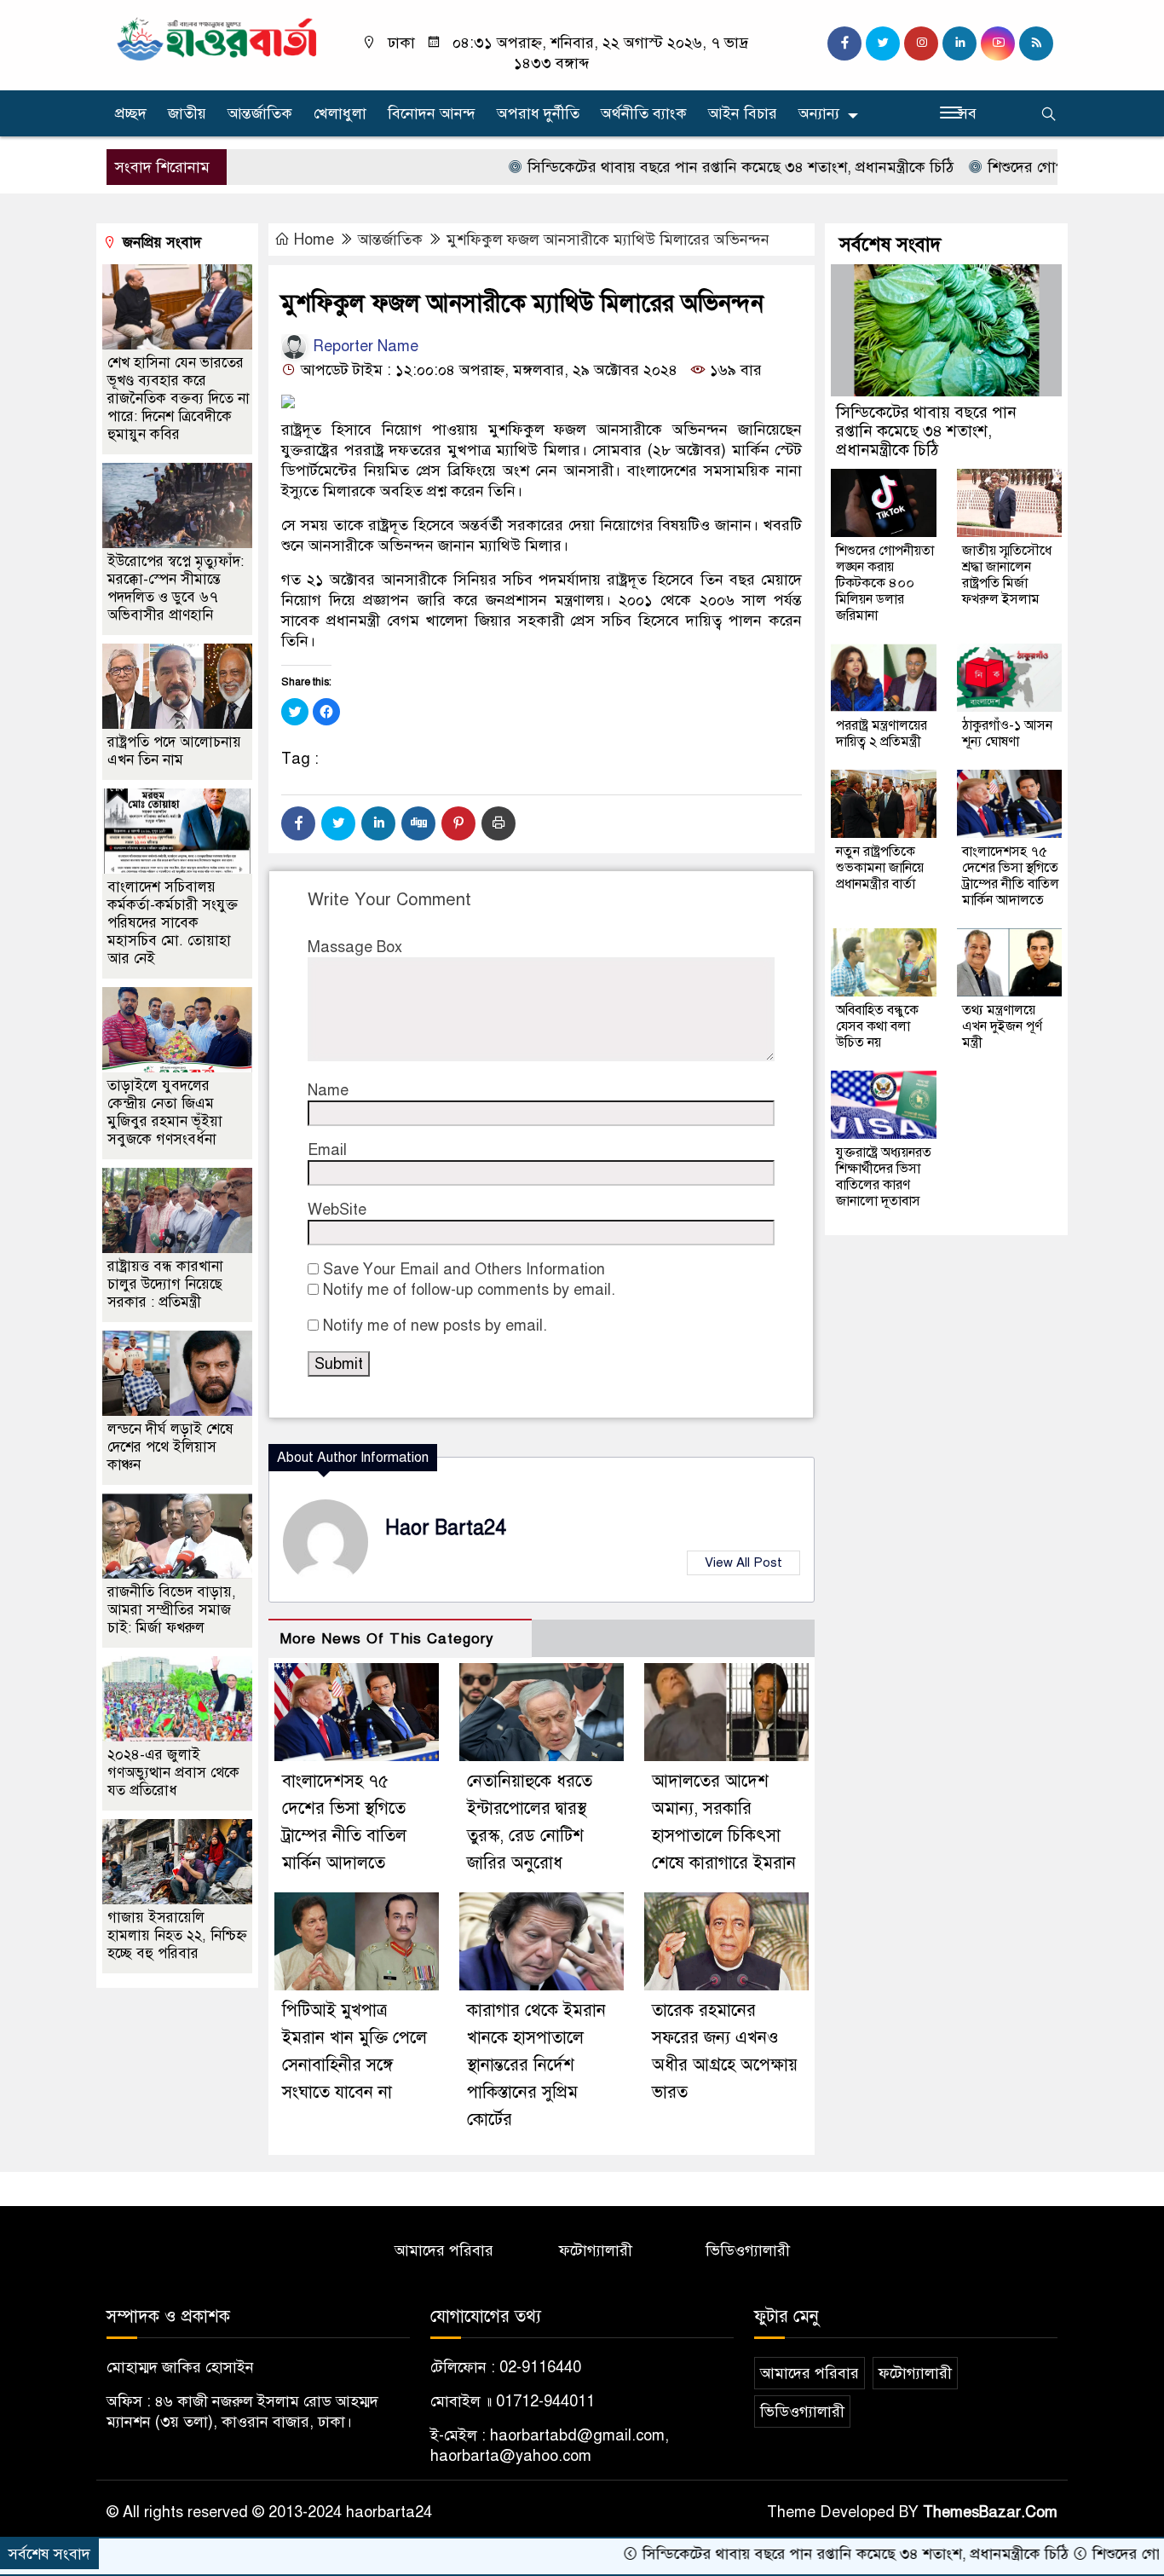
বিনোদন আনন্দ (432, 113)
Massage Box (355, 947)
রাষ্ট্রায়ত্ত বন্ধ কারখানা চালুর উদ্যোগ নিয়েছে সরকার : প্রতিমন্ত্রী (165, 1284)
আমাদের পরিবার (444, 2250)
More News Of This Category (387, 1639)
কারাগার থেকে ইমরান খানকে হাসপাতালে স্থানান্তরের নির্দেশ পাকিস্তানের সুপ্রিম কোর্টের (536, 2065)
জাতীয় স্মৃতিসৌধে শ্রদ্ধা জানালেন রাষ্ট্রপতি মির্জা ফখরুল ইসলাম (1007, 575)
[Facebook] (298, 823)
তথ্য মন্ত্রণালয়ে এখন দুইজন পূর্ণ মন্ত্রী (1002, 1026)
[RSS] (1036, 43)
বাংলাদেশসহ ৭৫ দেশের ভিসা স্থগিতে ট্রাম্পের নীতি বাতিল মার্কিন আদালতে (1011, 876)
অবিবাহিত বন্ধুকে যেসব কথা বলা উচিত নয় (877, 1026)
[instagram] (921, 43)
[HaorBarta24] (218, 38)
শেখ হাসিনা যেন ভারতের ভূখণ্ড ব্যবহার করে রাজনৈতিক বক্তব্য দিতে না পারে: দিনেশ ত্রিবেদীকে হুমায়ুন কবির (179, 399)
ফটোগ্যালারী (596, 2250)
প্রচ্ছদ (131, 113)
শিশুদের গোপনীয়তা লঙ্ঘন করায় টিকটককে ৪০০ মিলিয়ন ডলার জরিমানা (885, 583)
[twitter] (883, 43)
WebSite (337, 1210)
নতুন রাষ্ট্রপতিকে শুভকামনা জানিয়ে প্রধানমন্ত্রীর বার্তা (880, 868)
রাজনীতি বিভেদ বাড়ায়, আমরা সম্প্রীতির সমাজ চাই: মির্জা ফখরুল (172, 1610)
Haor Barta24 (446, 1528)
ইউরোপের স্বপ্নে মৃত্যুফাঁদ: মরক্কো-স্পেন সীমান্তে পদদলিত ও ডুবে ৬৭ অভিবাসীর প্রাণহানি (176, 588)
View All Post (743, 1562)
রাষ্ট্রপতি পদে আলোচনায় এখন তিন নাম (174, 751)
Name (328, 1090)
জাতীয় (187, 113)
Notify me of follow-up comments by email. (469, 1290)
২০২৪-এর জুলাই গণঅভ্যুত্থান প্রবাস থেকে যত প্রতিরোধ (173, 1773)
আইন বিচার (743, 113)
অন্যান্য (819, 113)
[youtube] (998, 43)
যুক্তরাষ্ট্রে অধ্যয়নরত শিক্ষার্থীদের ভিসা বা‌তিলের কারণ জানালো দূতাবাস (884, 1177)
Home (314, 240)
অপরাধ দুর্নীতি (538, 113)
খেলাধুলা (340, 113)
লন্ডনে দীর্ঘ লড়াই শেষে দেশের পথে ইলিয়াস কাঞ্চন (170, 1447)
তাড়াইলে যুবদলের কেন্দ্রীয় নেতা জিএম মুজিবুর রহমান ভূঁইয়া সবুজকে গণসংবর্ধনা (165, 1112)
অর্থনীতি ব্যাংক (644, 113)
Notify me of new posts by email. (435, 1326)
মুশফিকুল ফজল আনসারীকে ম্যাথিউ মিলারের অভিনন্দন (608, 240)
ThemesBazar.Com (990, 2512)
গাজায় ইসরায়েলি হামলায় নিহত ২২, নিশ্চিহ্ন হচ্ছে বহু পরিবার (177, 1935)
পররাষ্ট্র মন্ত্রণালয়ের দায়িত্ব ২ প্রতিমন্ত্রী (882, 734)
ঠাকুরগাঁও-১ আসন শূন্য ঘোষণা (1007, 734)
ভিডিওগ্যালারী (748, 2250)
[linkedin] (959, 43)
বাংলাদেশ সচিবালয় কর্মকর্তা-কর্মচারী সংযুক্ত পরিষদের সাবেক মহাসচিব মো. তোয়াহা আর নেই (173, 923)
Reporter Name (363, 346)
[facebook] (844, 43)
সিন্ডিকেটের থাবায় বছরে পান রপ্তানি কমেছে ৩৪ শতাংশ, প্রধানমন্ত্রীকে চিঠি (674, 167)
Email (327, 1150)
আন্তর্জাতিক (260, 113)
